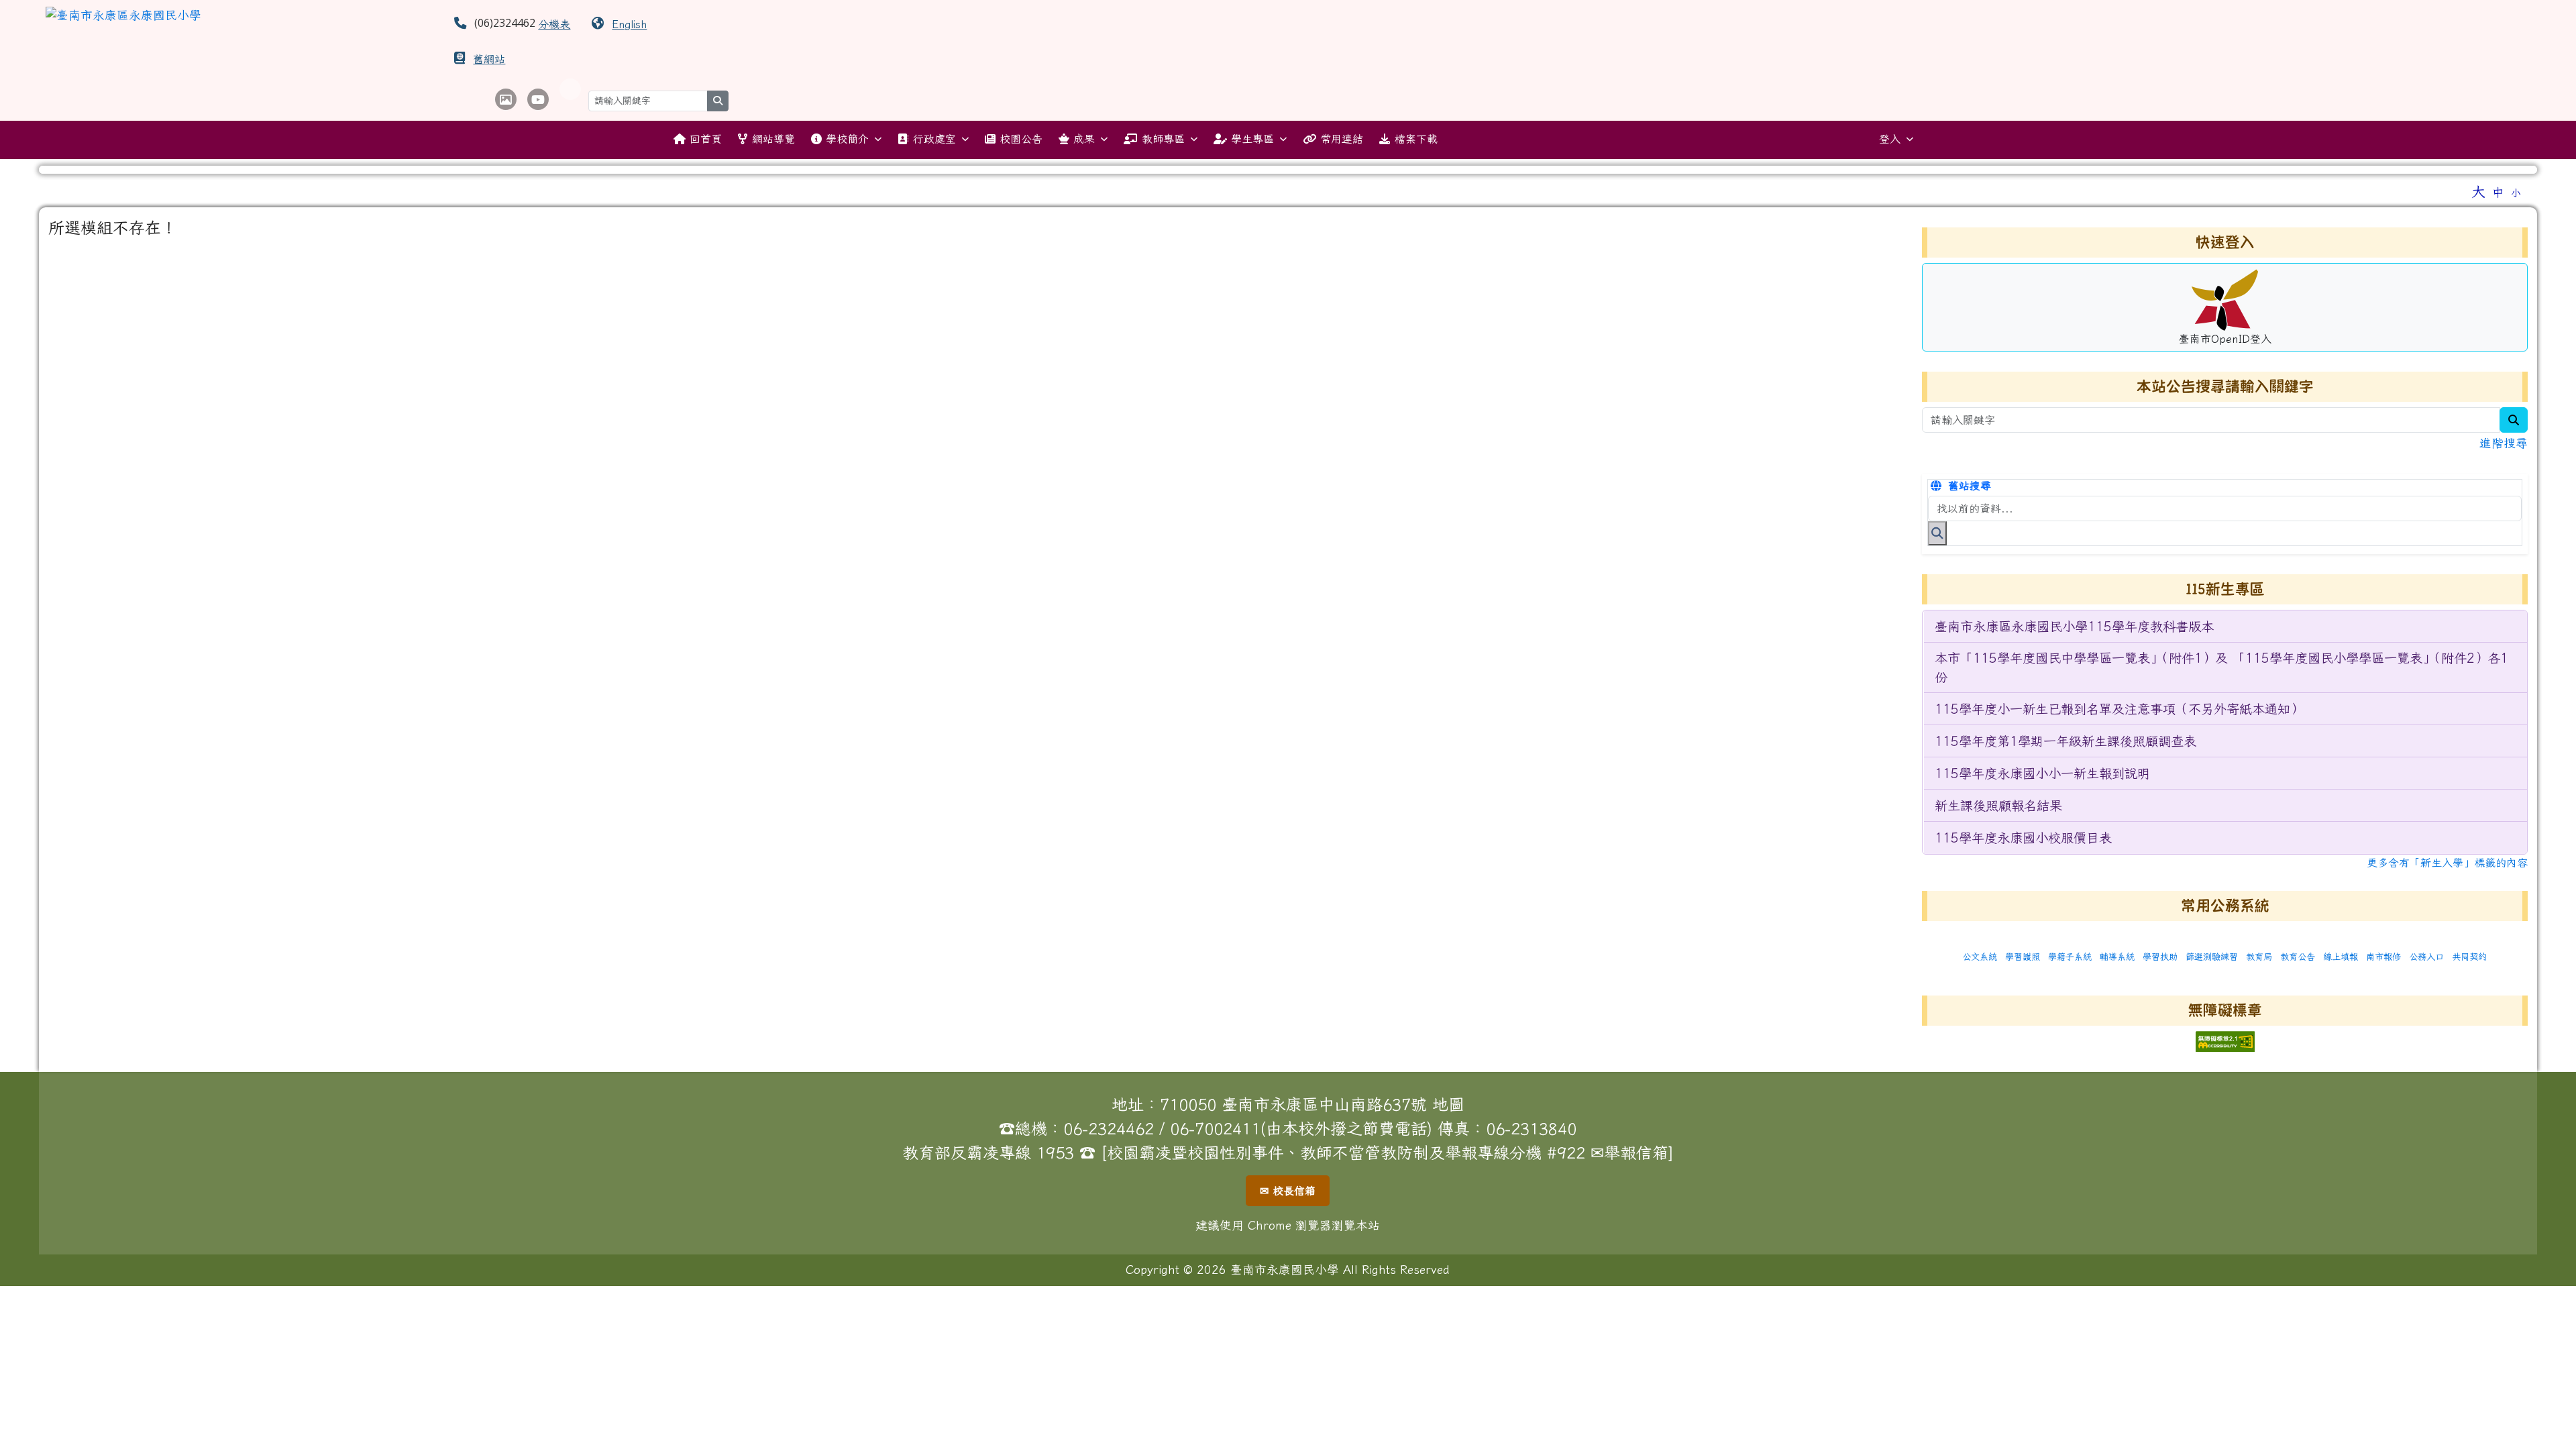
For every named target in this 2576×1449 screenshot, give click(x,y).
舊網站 (489, 59)
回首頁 (706, 139)
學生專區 (1252, 139)
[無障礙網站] (2225, 1040)
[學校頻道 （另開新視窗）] (538, 99)
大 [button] (2478, 191)
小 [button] (2516, 193)
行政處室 (934, 139)
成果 (1084, 139)
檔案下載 (1416, 139)
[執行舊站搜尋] (1937, 533)
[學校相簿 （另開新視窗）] (506, 99)
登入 (1890, 139)
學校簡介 (847, 139)
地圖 (1448, 1104)
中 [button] (2498, 192)
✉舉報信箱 (1629, 1152)
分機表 (554, 24)
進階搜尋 (2504, 443)
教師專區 (1163, 139)
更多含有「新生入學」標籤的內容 (2447, 863)
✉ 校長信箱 (1288, 1191)
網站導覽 (773, 139)
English (629, 24)
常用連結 (1342, 139)
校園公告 (1021, 139)
